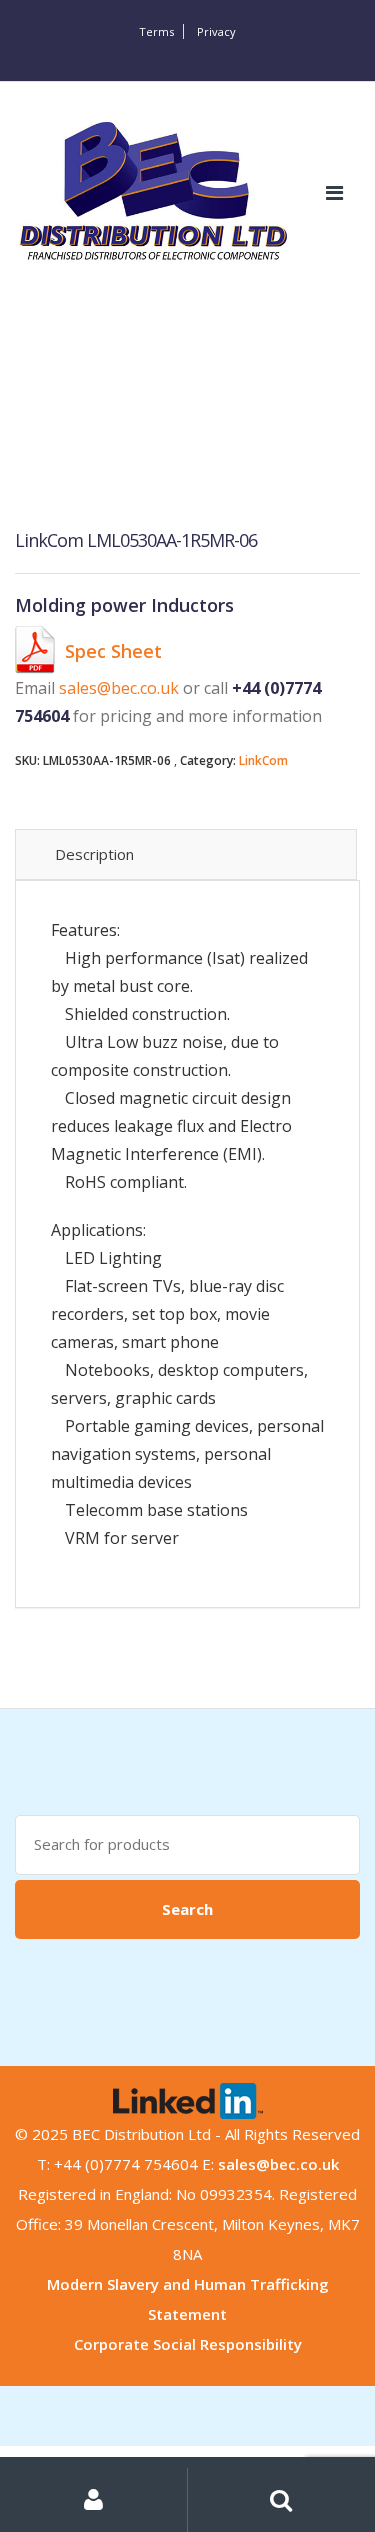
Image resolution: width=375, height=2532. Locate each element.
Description (94, 854)
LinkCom (263, 760)
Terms (156, 31)
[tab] (186, 854)
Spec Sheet (113, 651)
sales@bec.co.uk (119, 688)
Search (187, 1909)
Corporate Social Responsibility (188, 2344)
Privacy (216, 31)
